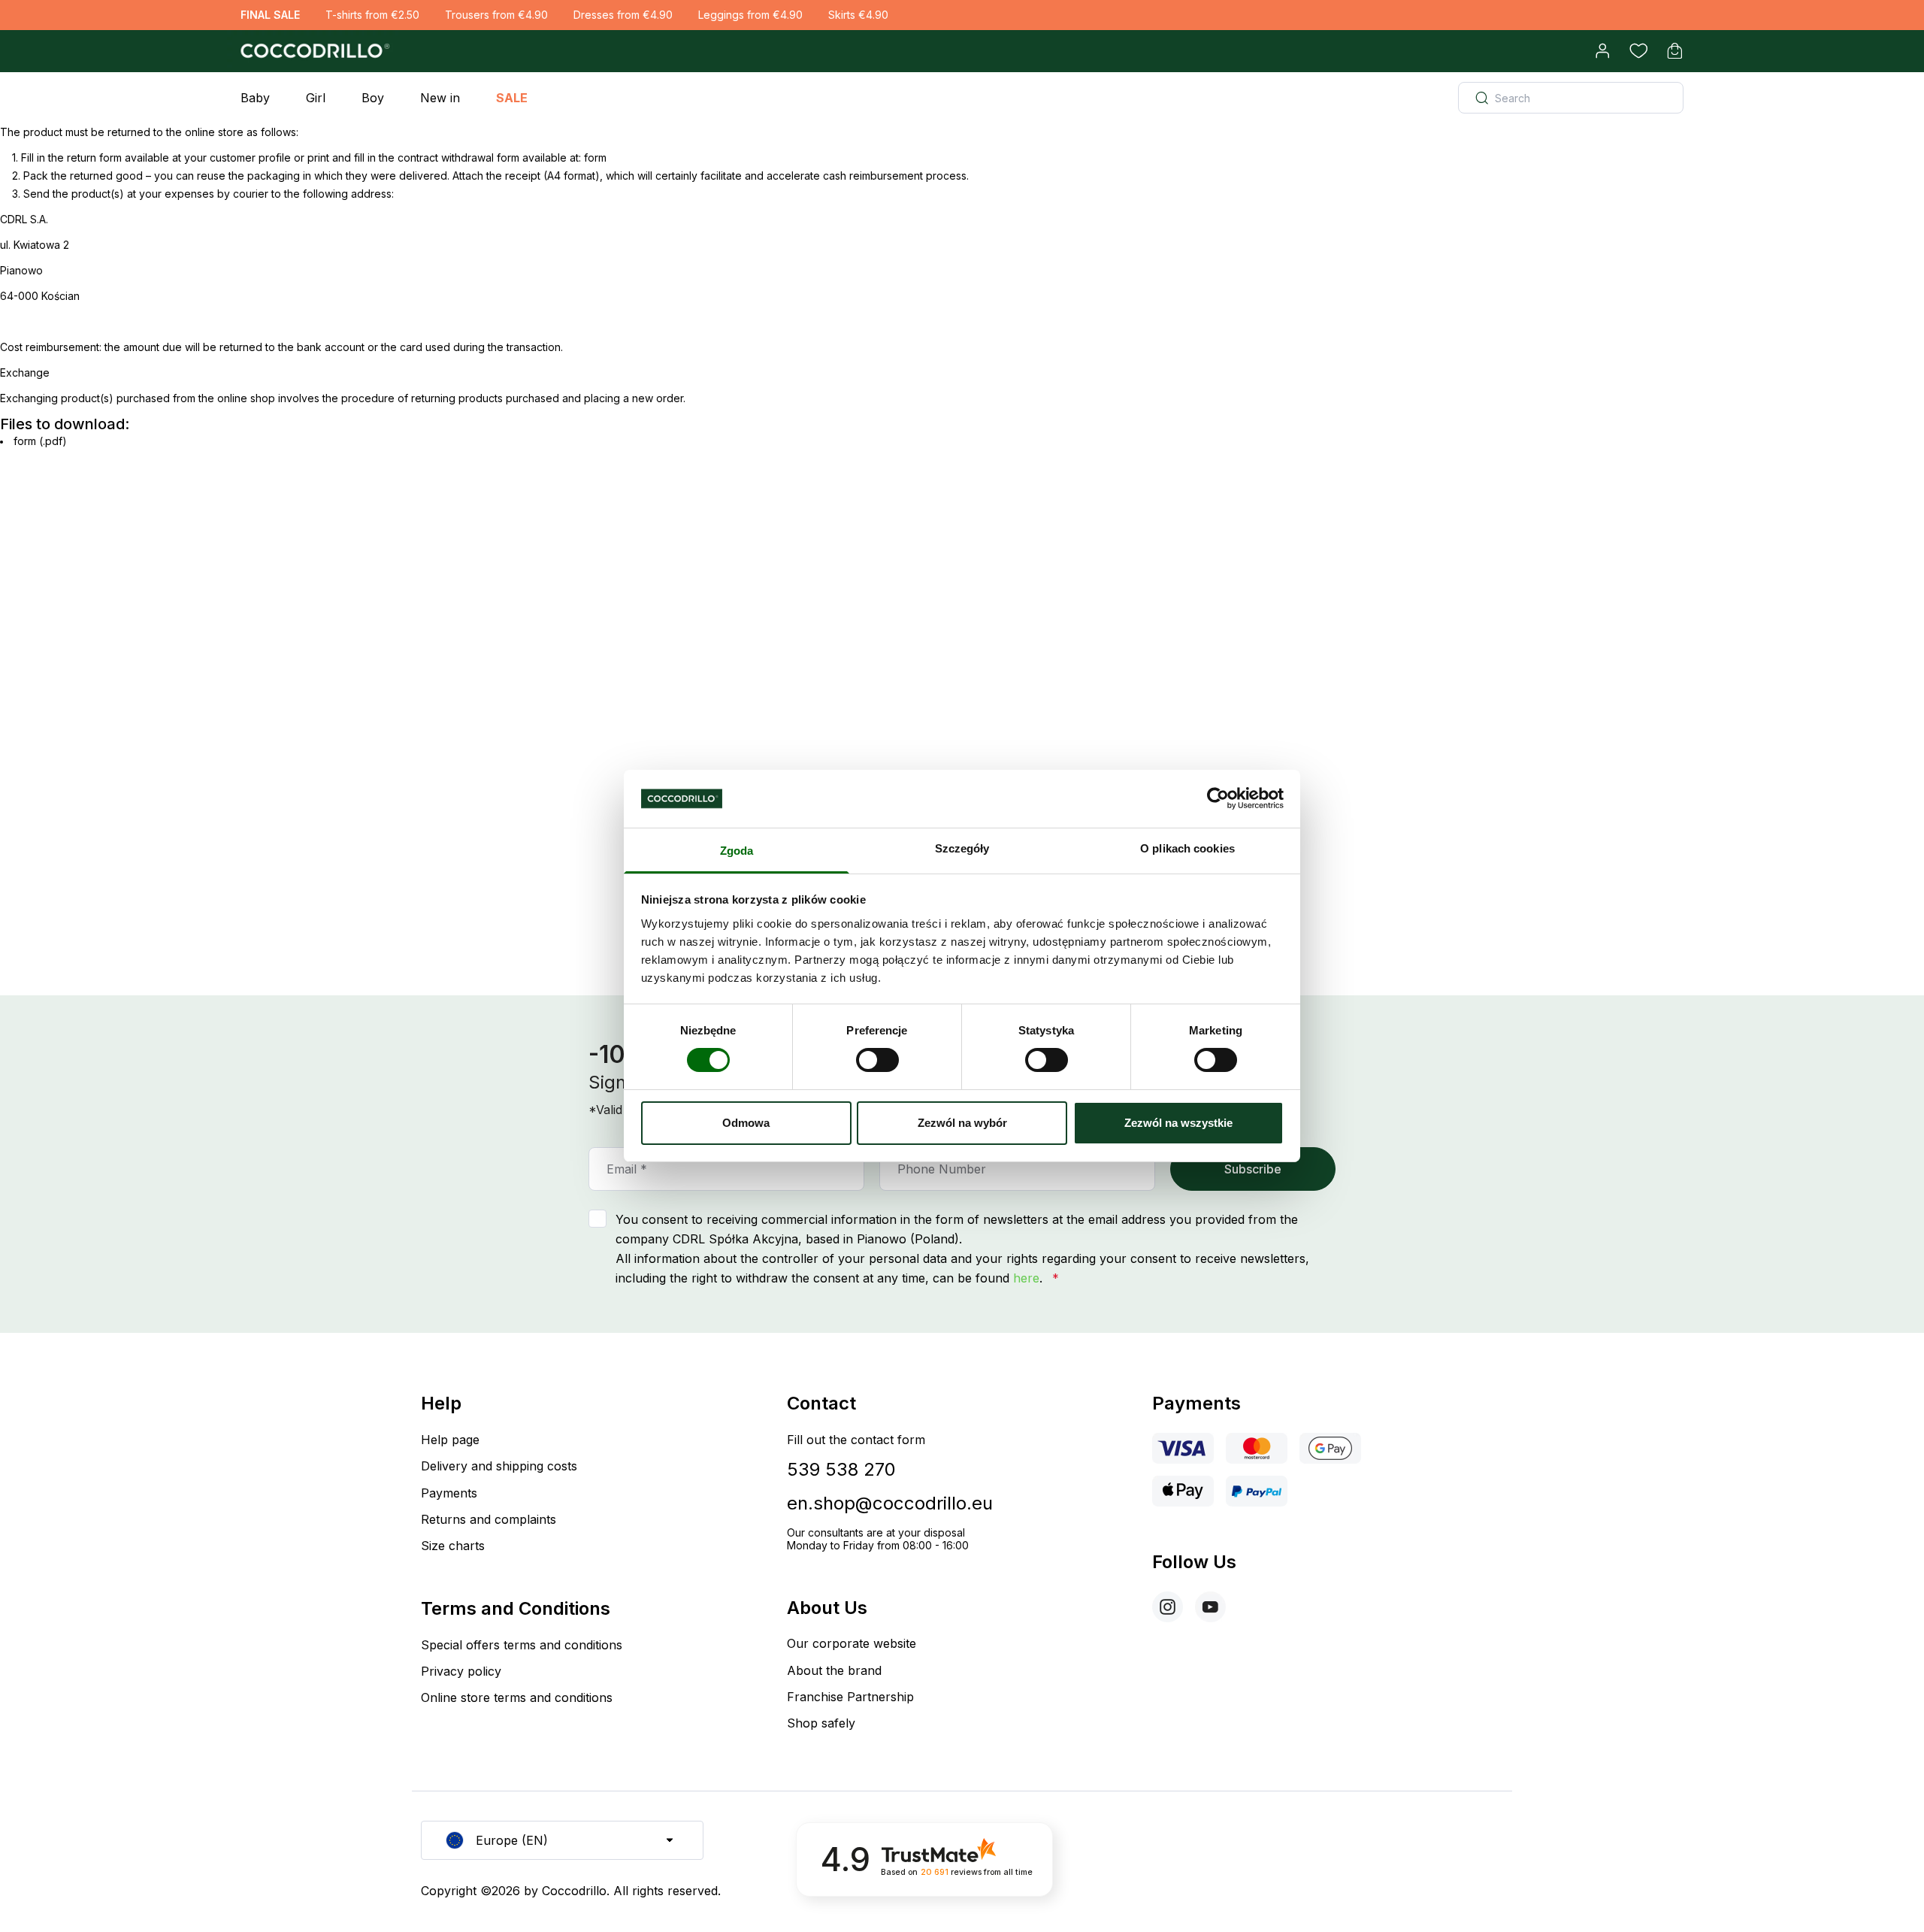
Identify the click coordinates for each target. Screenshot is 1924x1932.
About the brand (834, 1670)
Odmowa (746, 1123)
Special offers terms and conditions (522, 1645)
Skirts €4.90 (858, 15)
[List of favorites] (1638, 51)
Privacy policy (461, 1671)
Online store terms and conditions (517, 1697)
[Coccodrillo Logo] (313, 51)
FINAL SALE (270, 15)
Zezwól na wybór (962, 1123)
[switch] (877, 1060)
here (1026, 1278)
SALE (512, 98)
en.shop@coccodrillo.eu (890, 1503)
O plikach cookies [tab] (1187, 848)
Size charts (453, 1546)
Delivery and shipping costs (499, 1466)
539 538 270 (841, 1469)
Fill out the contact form (856, 1440)
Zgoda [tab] (737, 851)
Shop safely (821, 1723)
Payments (449, 1493)
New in (440, 98)
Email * (627, 1169)
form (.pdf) (40, 441)
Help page (450, 1440)
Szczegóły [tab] (962, 848)
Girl (316, 98)
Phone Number (942, 1169)
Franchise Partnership (850, 1697)
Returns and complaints (489, 1519)
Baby (255, 98)
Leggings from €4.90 (750, 15)
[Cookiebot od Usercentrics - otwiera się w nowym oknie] (1218, 798)
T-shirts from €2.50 (372, 15)
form (595, 157)
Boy (373, 98)
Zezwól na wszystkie (1178, 1123)
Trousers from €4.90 (496, 15)
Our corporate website (852, 1643)
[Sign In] (1602, 51)
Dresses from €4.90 (623, 15)
